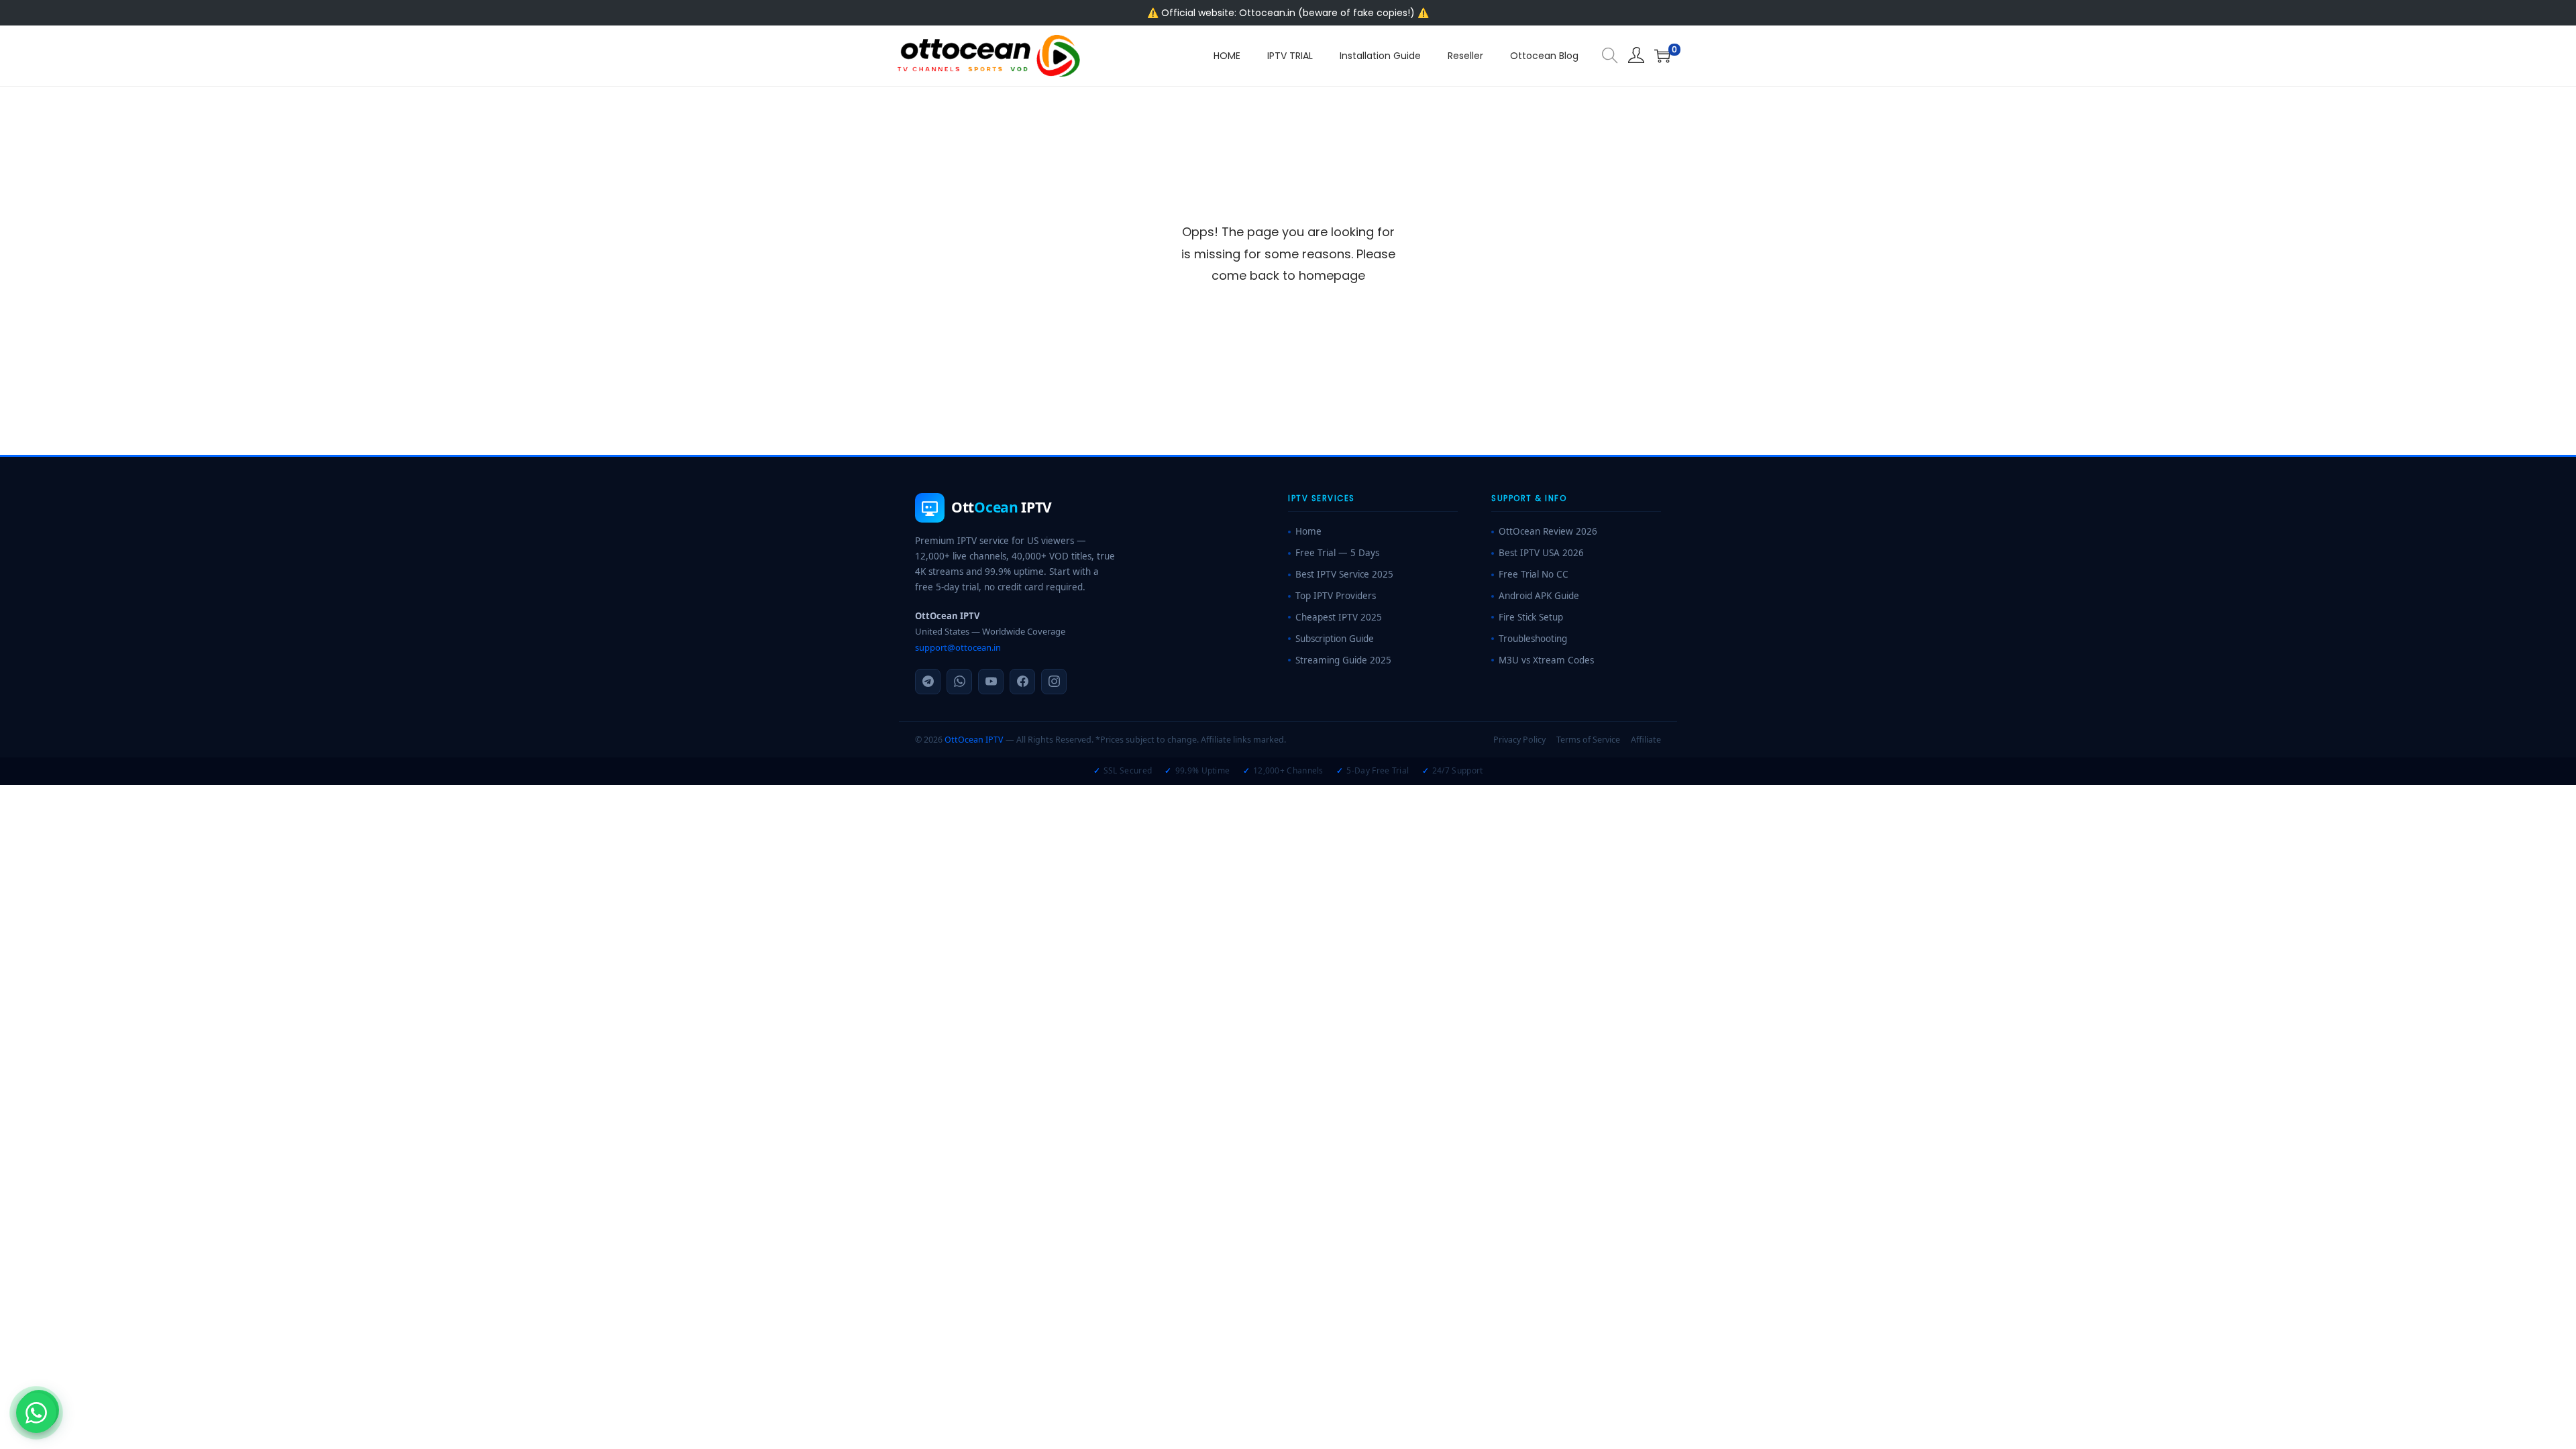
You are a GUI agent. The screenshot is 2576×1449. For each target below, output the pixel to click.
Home (1308, 531)
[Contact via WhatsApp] (36, 1413)
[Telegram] (928, 682)
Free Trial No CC (1534, 574)
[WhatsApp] (959, 682)
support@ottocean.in (958, 647)
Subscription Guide (1335, 639)
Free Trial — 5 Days (1337, 553)
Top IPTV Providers (1336, 596)
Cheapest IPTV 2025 (1339, 617)
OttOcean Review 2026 (1548, 531)
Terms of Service (1588, 740)
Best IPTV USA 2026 (1541, 553)
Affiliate (1646, 740)
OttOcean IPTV (974, 740)
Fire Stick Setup (1531, 617)
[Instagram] (1054, 682)
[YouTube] (991, 682)
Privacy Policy (1519, 740)
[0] (1662, 56)
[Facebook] (1022, 682)
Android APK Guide (1539, 596)
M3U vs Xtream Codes (1546, 660)
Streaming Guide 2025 (1343, 660)
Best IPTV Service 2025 (1344, 574)
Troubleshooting (1533, 639)
